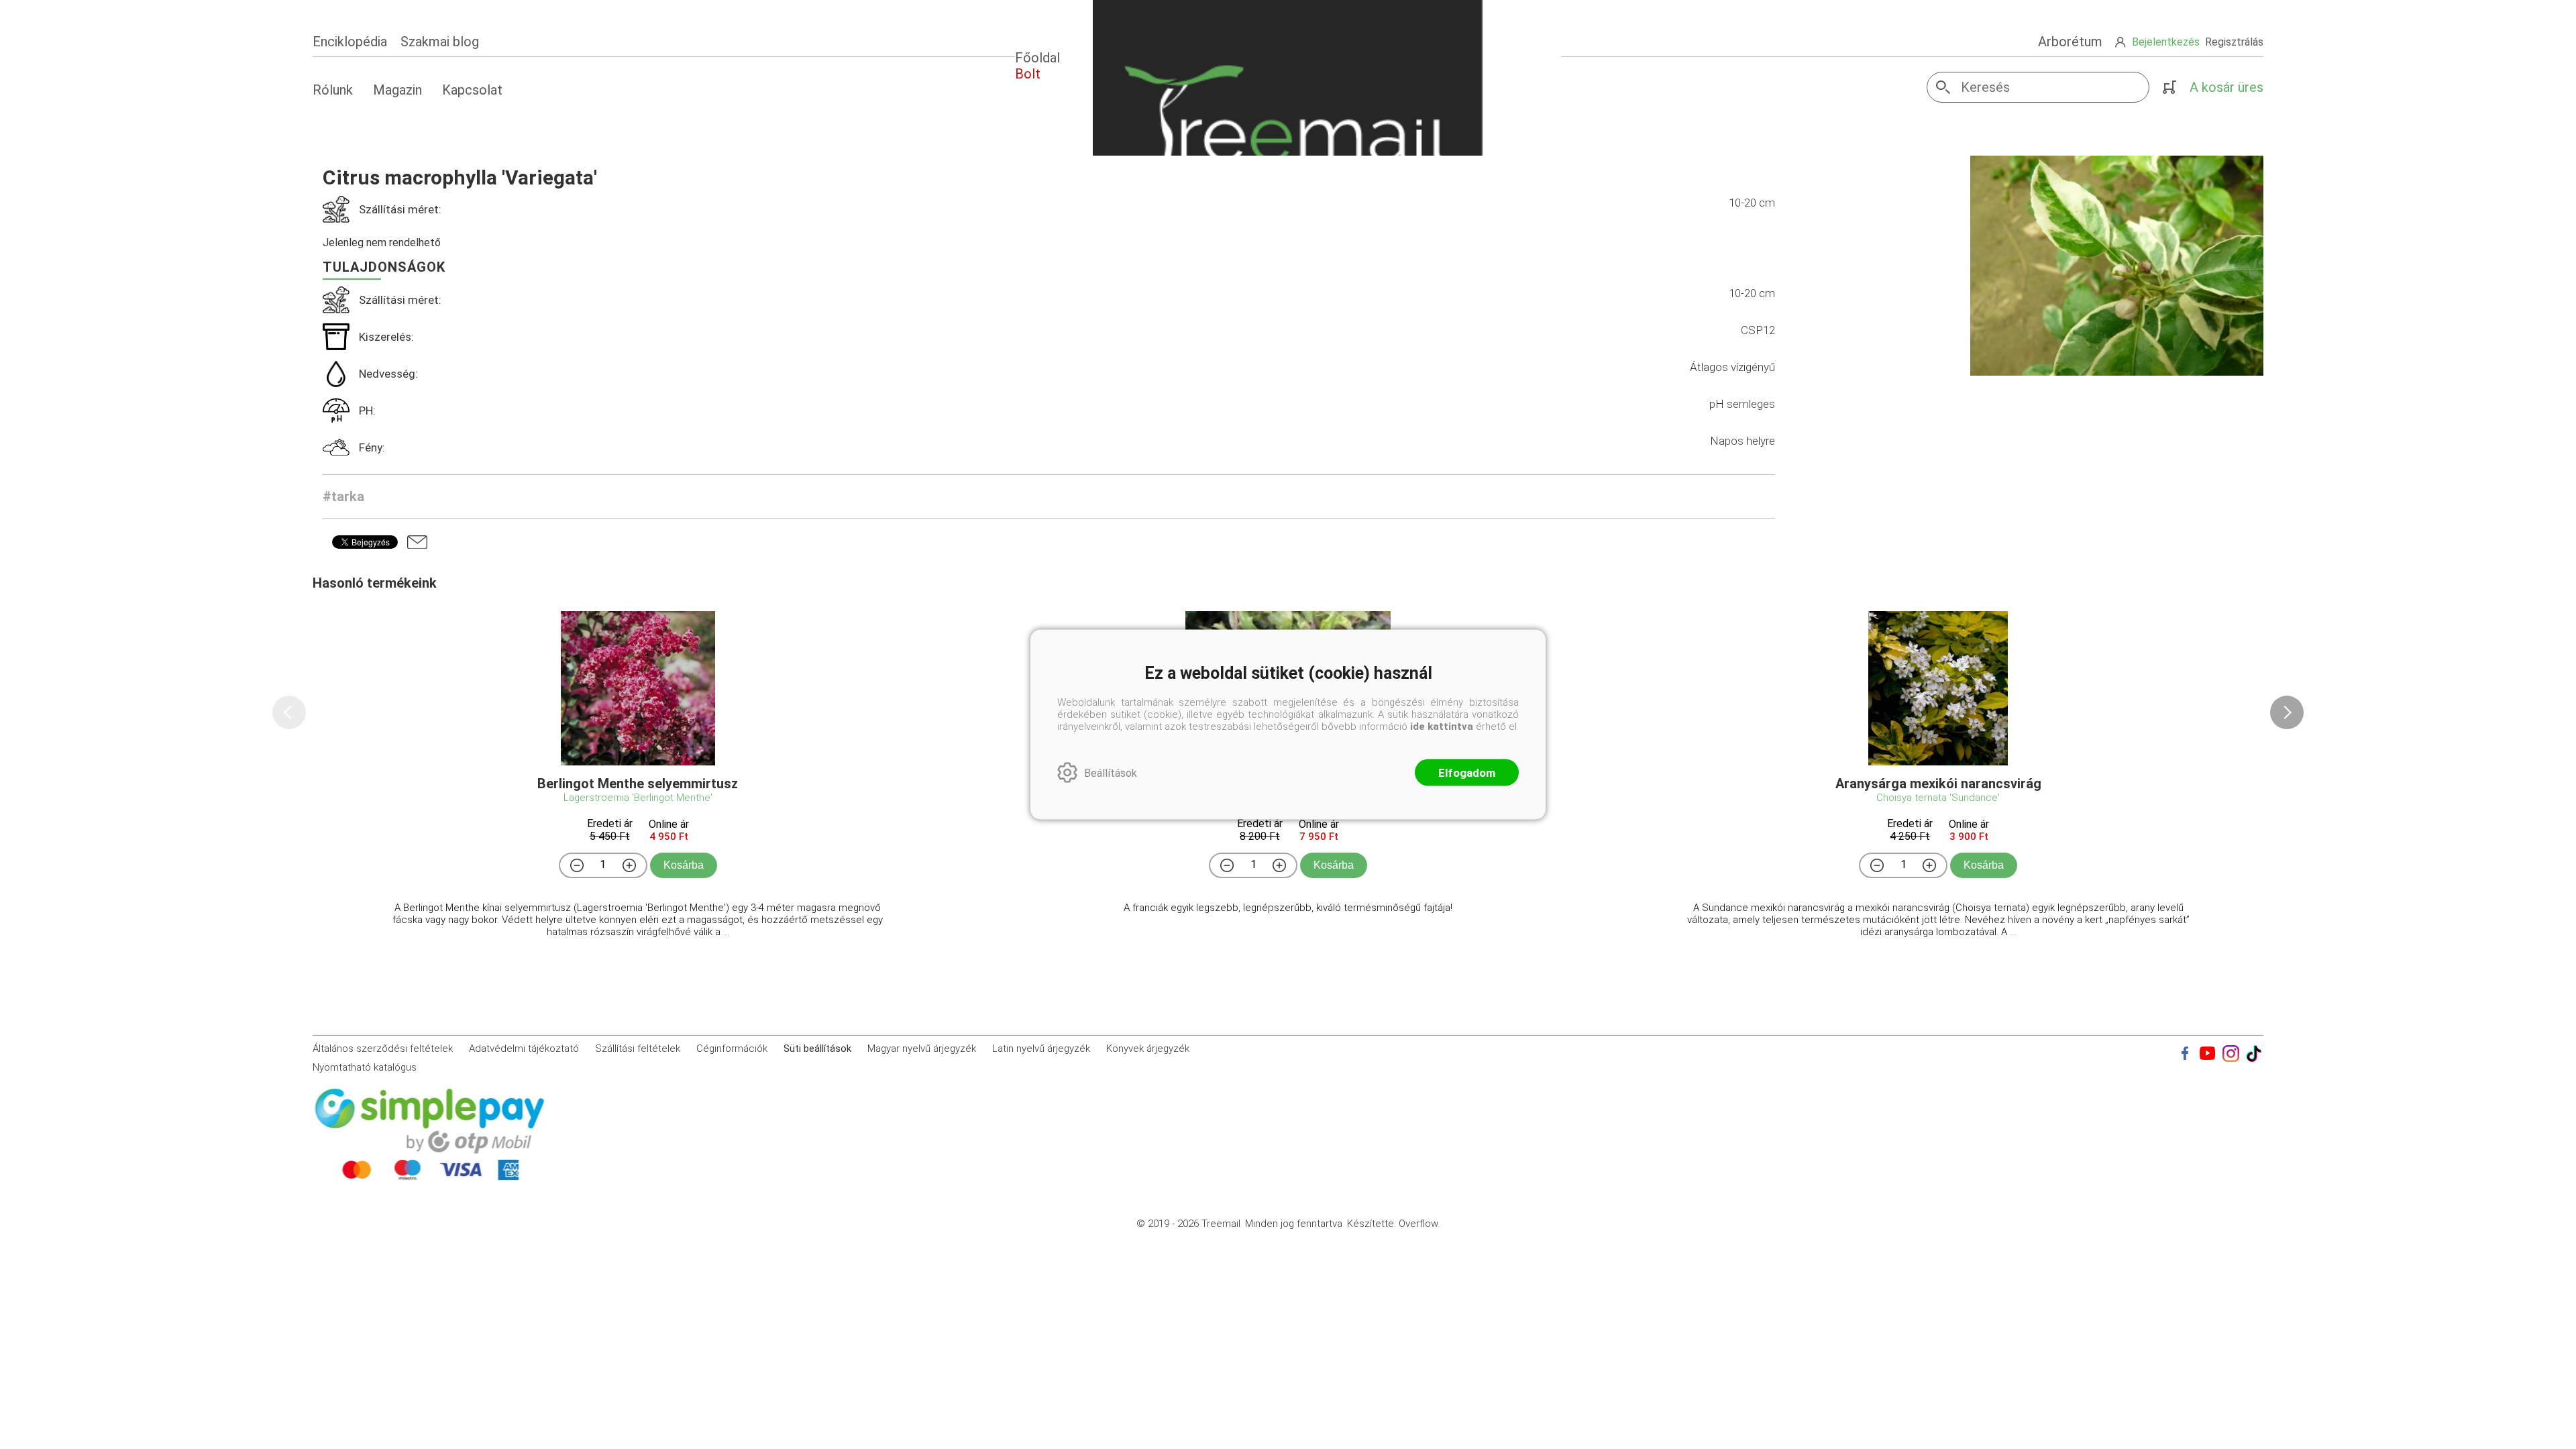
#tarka (343, 496)
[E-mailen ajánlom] (417, 542)
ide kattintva (1442, 727)
